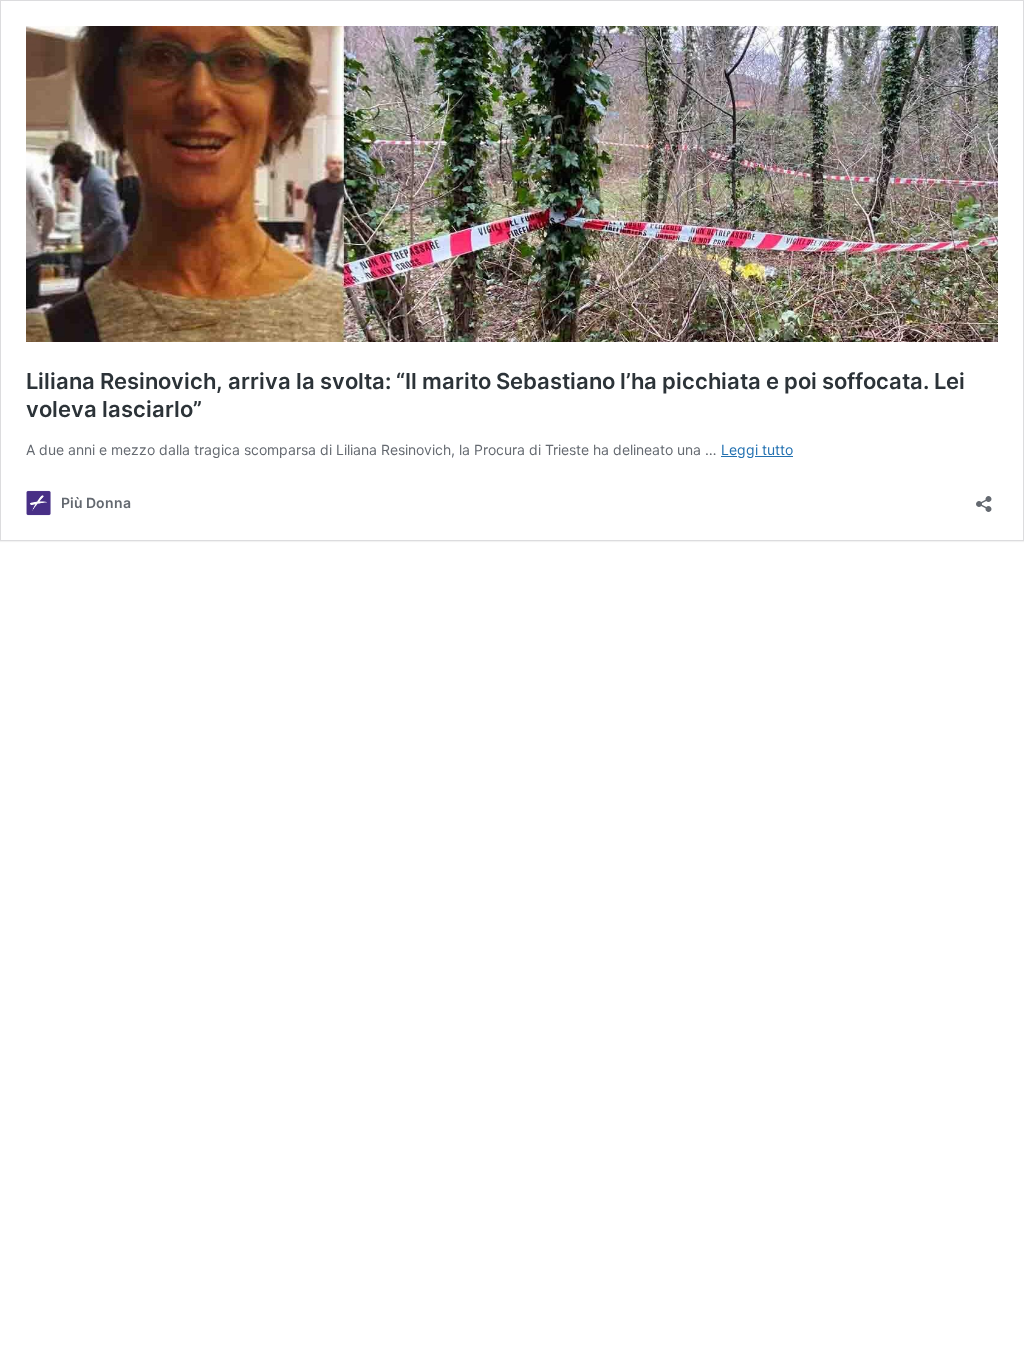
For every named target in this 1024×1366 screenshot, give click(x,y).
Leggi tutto (757, 449)
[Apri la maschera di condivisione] (984, 497)
